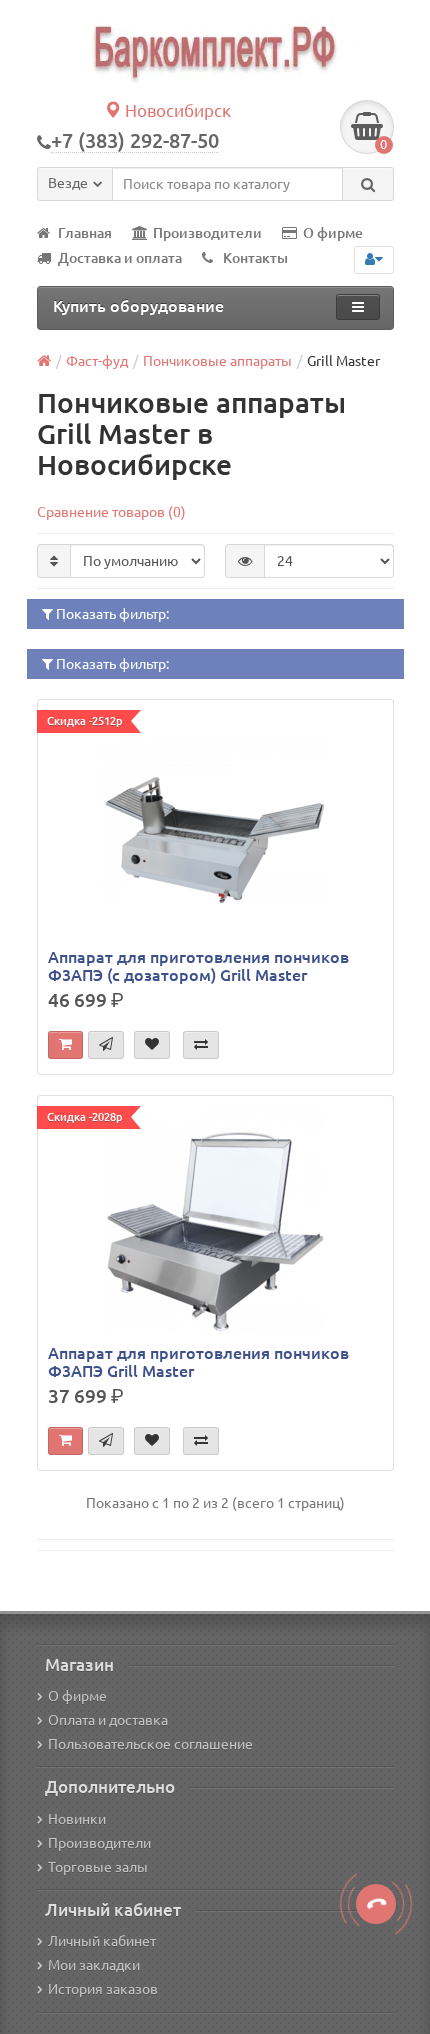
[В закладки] (152, 1045)
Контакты (255, 258)
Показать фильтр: (111, 614)
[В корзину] (65, 1045)
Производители (207, 233)
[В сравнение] (201, 1045)
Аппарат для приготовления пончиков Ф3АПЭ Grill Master (198, 1362)
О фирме (333, 233)
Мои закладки (94, 1965)
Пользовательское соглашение (150, 1744)
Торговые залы (98, 1867)
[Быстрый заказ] (106, 1045)
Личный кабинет (102, 1941)
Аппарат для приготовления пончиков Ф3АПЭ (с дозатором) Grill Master (198, 966)
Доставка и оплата (120, 258)
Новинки (77, 1819)
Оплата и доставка (108, 1720)
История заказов (103, 1989)
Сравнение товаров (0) (111, 512)
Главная (85, 233)
